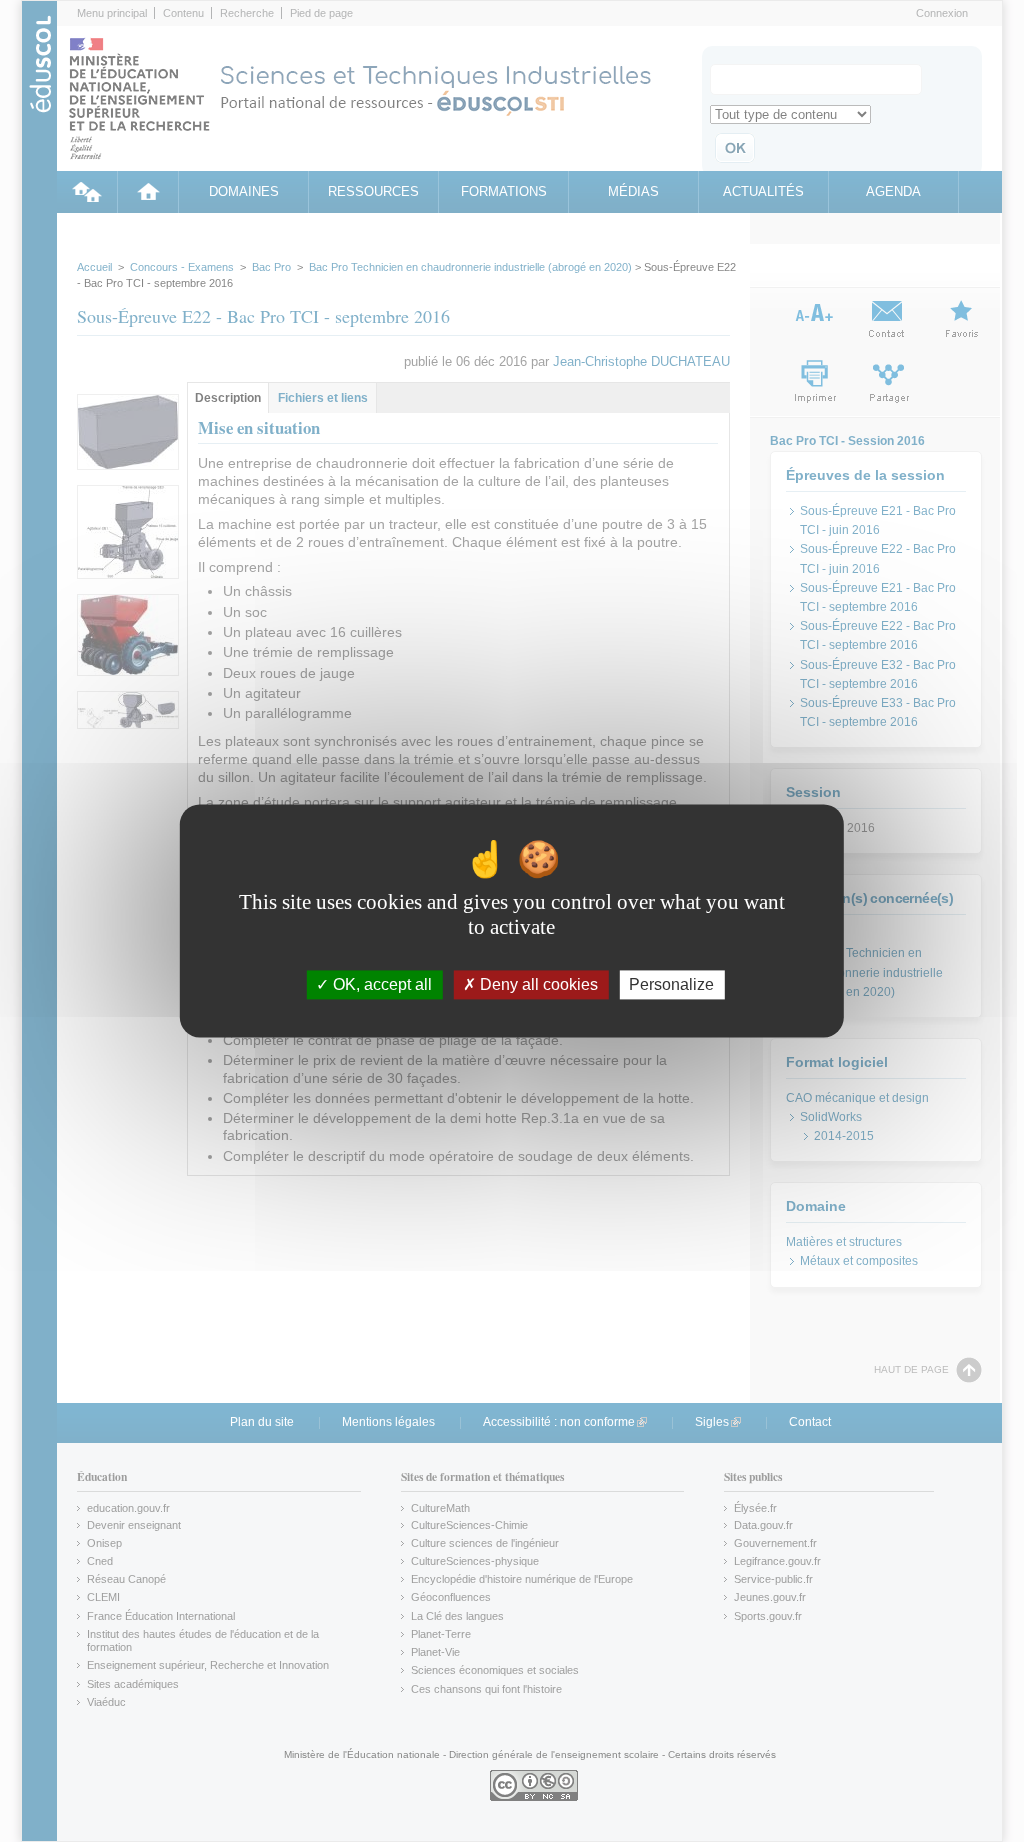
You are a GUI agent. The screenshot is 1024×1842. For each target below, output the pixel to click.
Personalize (671, 984)
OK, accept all (380, 984)
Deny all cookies (537, 984)
